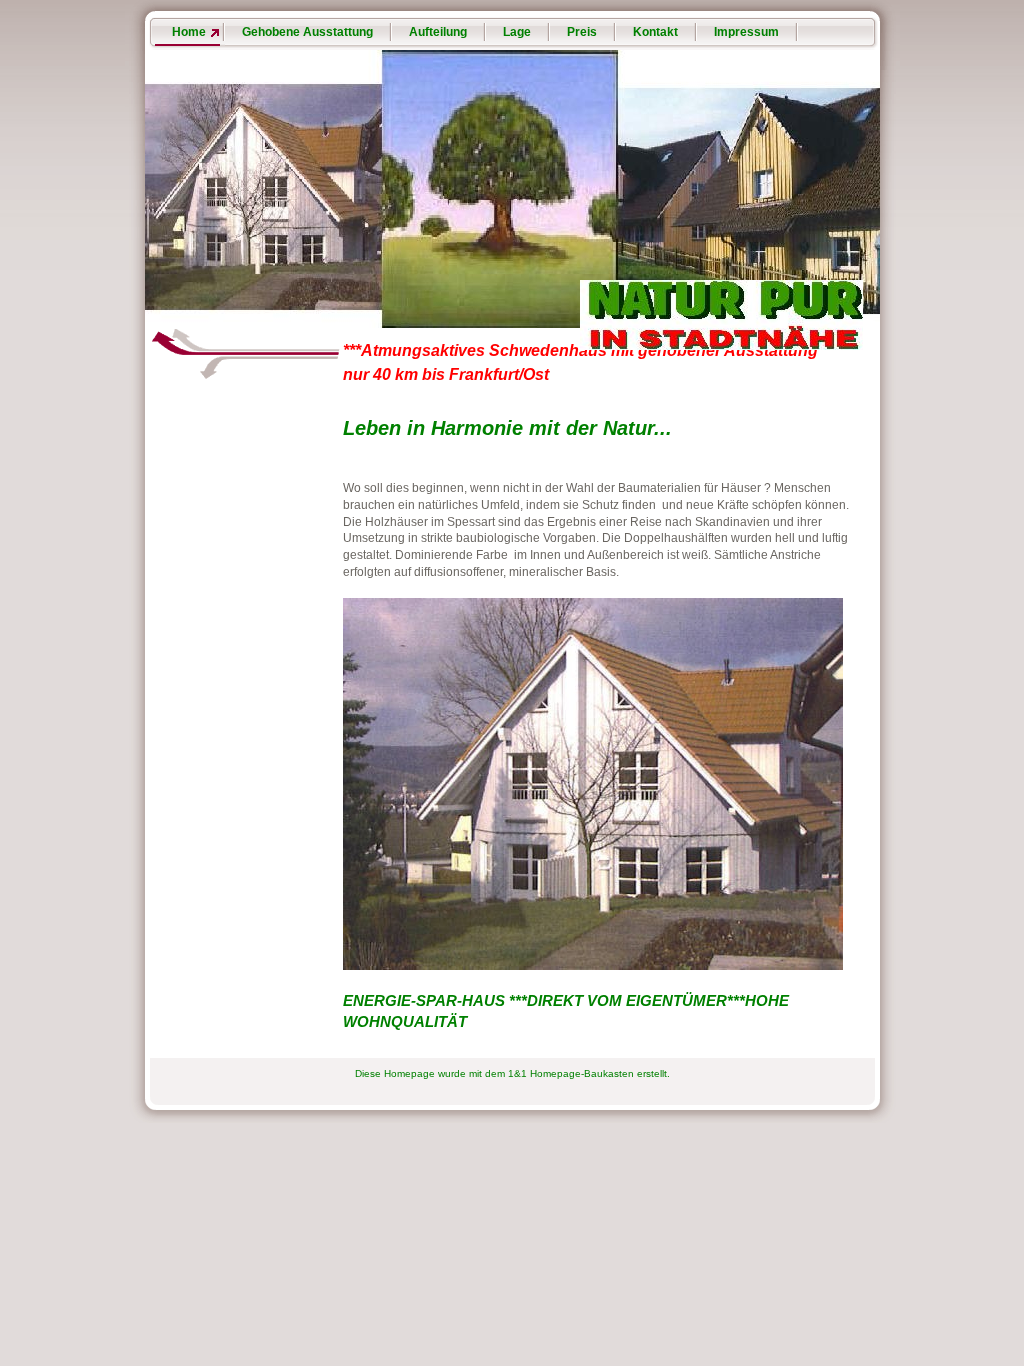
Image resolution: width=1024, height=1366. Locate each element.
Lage (517, 32)
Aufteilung (438, 32)
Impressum (746, 32)
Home (189, 32)
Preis (582, 32)
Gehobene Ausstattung (307, 32)
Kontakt (655, 32)
